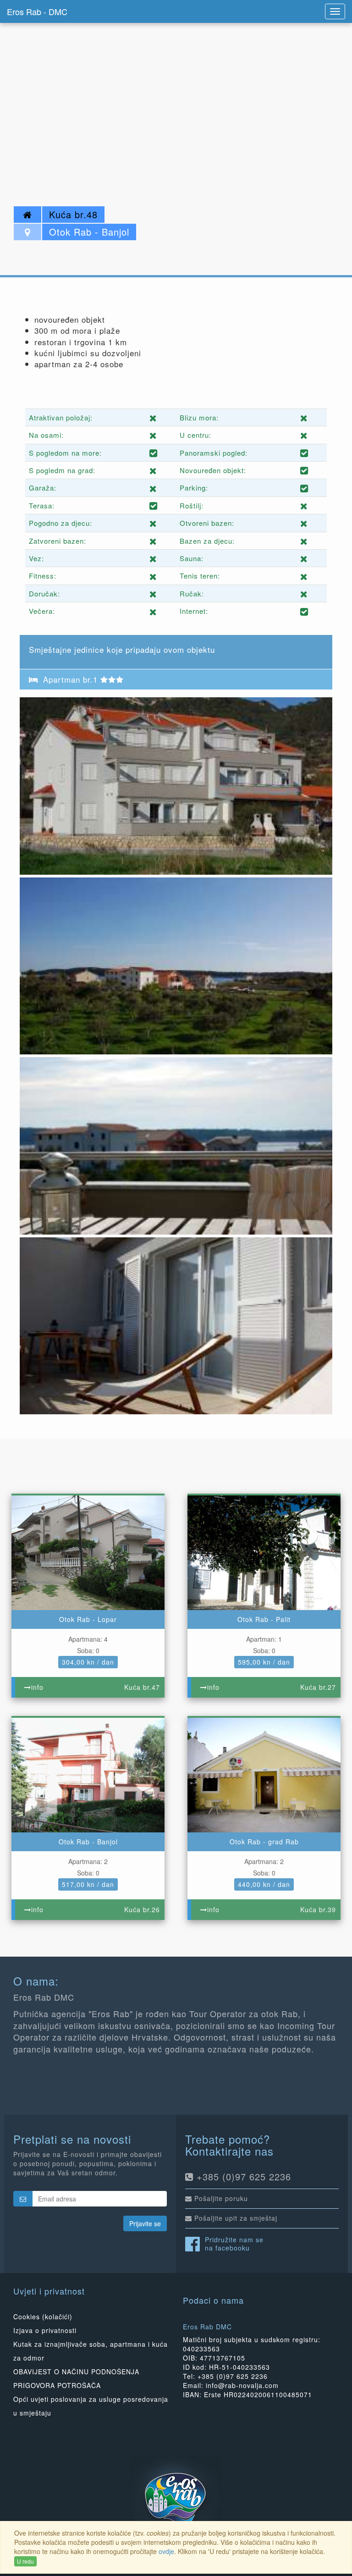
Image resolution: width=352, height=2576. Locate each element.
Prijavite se (145, 2223)
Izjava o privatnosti (45, 2330)
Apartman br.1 (70, 679)
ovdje (166, 2551)
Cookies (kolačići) (43, 2317)
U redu (25, 2561)
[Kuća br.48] (176, 785)
